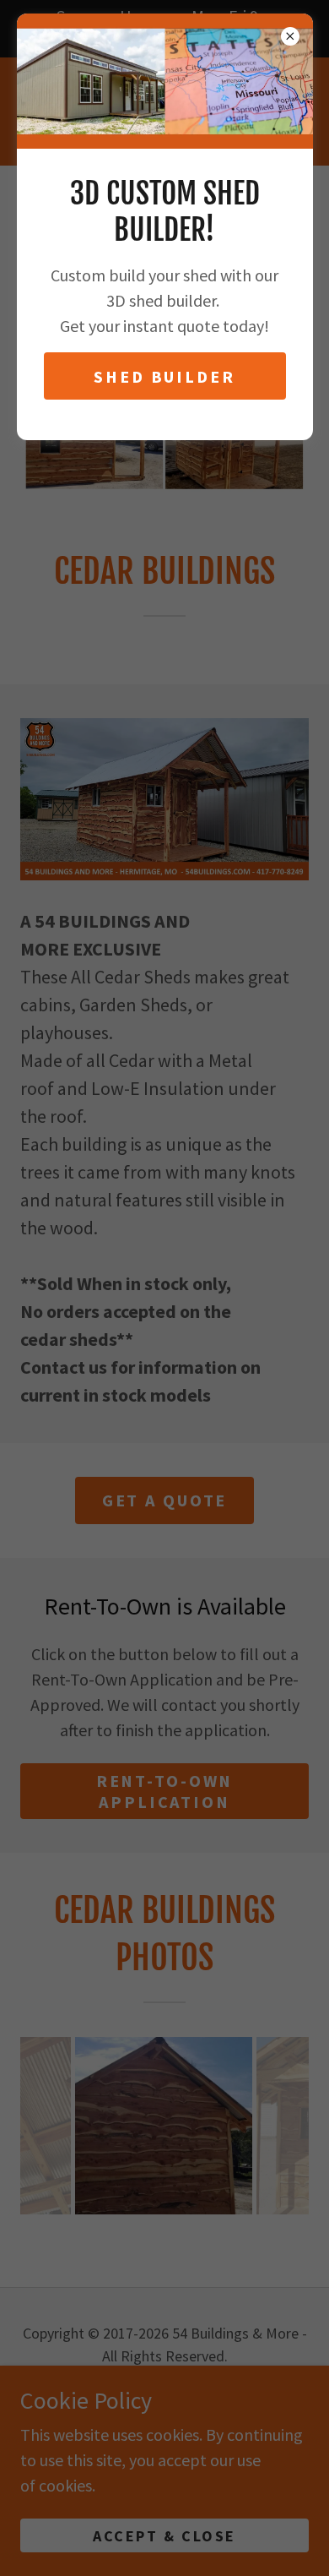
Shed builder (164, 376)
